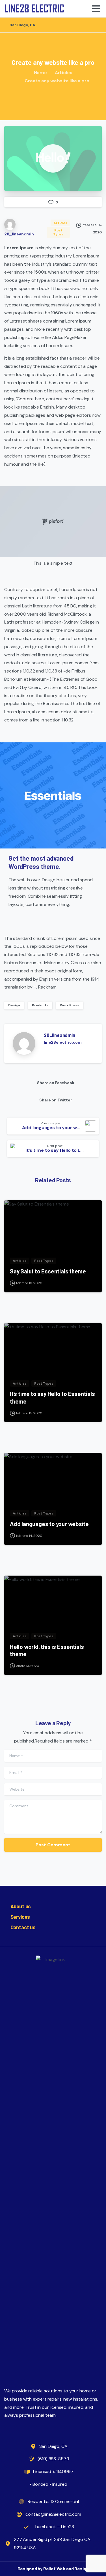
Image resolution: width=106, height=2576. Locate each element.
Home (40, 73)
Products (40, 1005)
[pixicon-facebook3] (97, 1937)
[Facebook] (96, 25)
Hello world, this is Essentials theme (47, 1650)
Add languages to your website (49, 1524)
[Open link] (53, 158)
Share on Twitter (56, 1100)
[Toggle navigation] (96, 9)
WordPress (70, 1005)
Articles (64, 73)
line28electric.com (63, 1042)
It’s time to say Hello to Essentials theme (52, 1397)
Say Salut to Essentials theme (48, 1271)
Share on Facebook (56, 1083)
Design (14, 1005)
